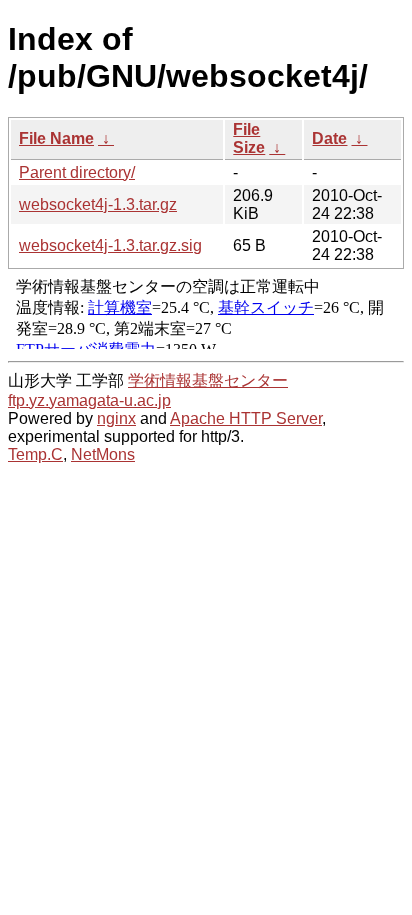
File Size (249, 138)
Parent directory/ (77, 172)
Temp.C (35, 454)
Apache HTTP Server (246, 418)
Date (329, 138)
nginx (116, 418)
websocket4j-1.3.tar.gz (98, 204)
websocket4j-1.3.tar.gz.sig (110, 245)
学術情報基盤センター (208, 380)
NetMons (103, 454)
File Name (56, 138)
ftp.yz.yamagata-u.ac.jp (89, 400)
